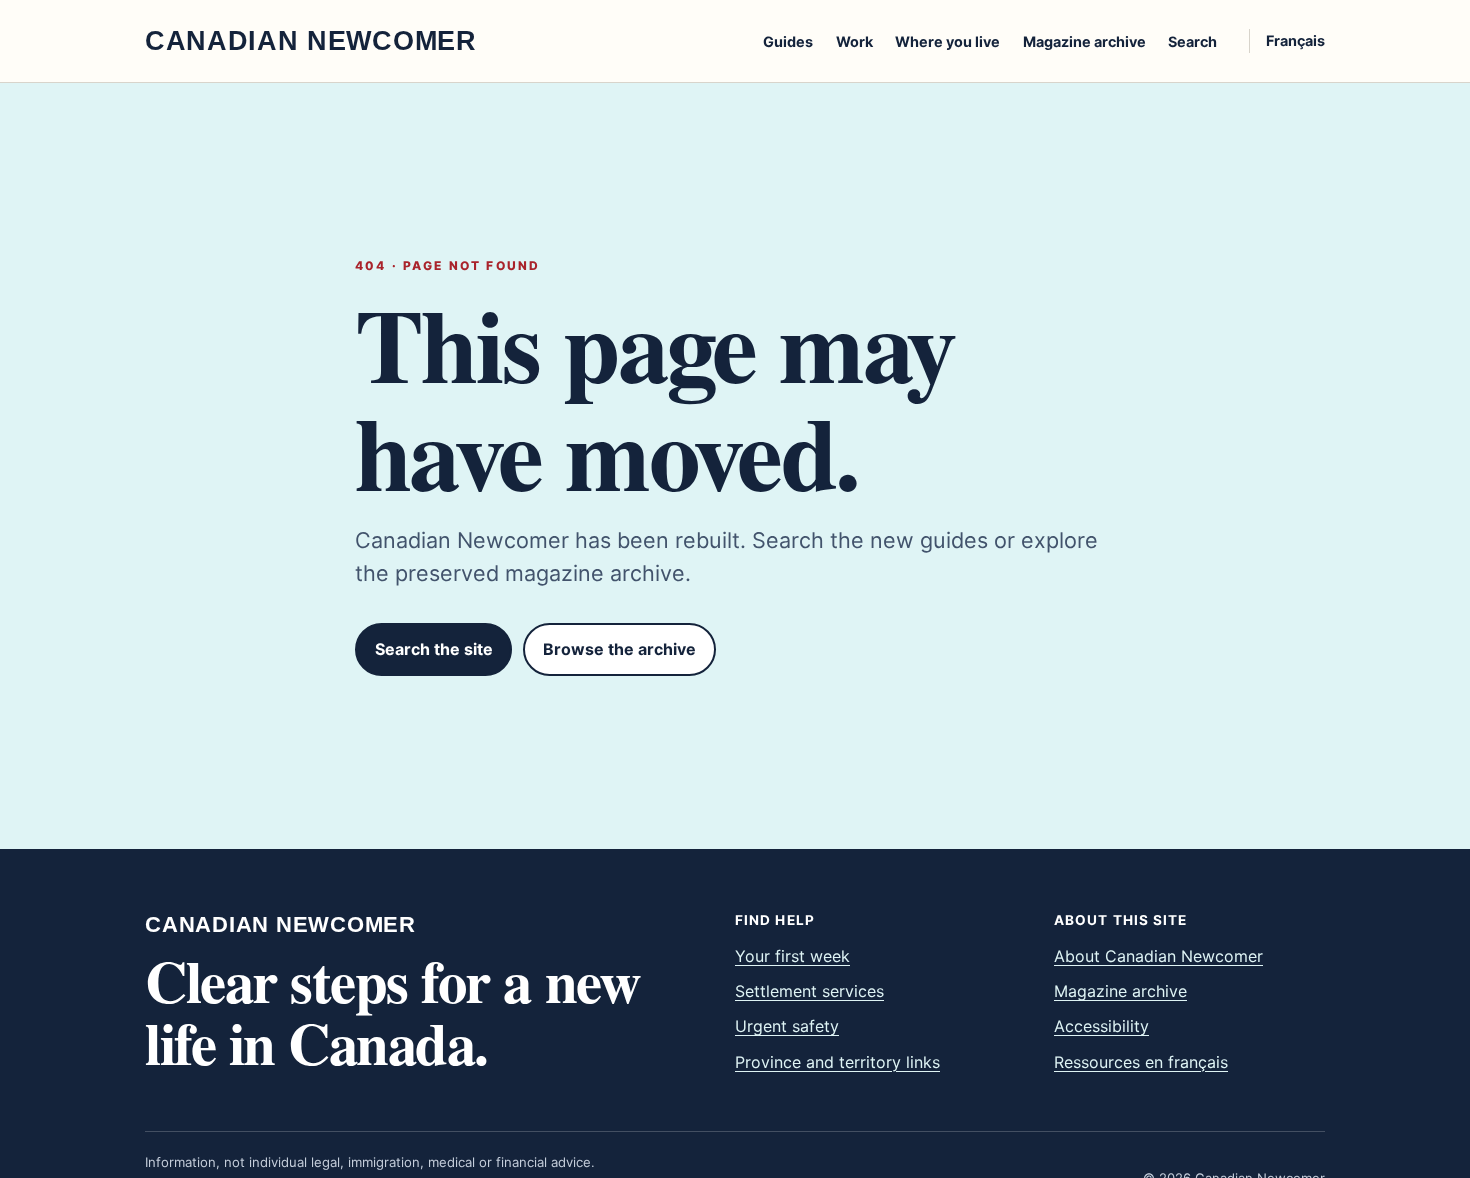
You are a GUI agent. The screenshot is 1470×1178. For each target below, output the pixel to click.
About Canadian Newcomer (1158, 956)
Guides (788, 41)
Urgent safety (787, 1026)
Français (1295, 40)
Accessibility (1101, 1026)
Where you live (947, 41)
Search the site (434, 649)
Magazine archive (1084, 41)
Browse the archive (619, 649)
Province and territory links (837, 1062)
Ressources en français (1141, 1062)
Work (854, 41)
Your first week (792, 956)
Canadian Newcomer (280, 925)
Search (1192, 41)
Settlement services (809, 991)
